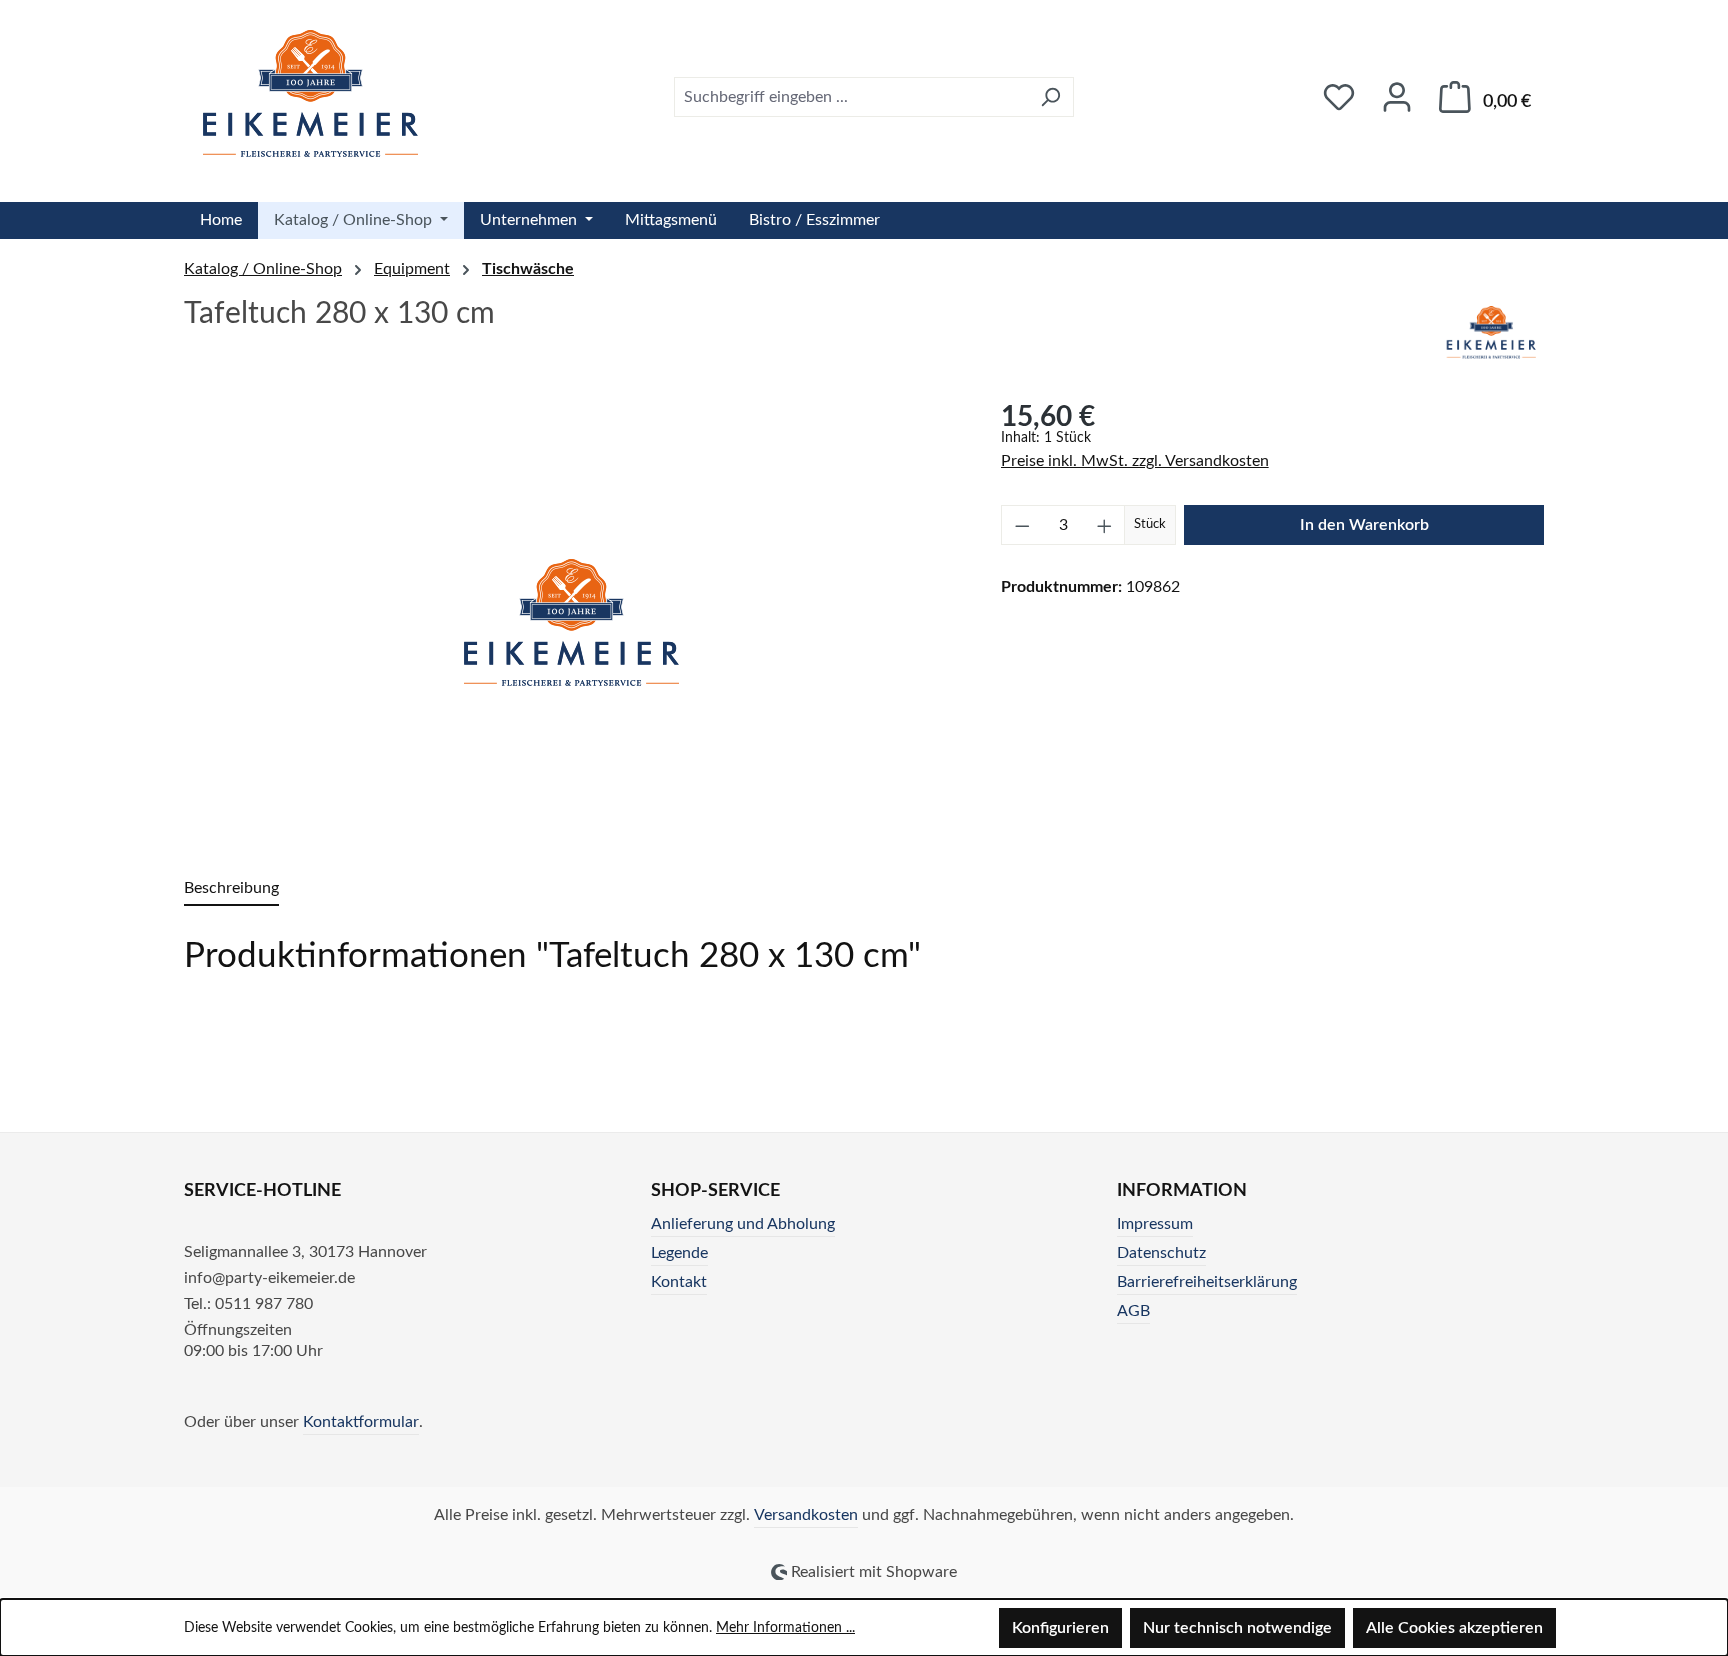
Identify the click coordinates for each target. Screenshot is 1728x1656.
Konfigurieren (1060, 1628)
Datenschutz (1161, 1253)
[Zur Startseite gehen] (311, 93)
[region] (572, 622)
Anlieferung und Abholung (743, 1224)
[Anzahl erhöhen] (1105, 525)
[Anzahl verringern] (1022, 525)
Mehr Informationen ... (785, 1628)
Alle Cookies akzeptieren (1454, 1628)
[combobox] (851, 97)
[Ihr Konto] (1397, 97)
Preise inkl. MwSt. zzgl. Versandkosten (1135, 461)
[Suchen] (1050, 97)
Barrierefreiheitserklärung (1207, 1282)
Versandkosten (806, 1515)
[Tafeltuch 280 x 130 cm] (572, 622)
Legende (679, 1253)
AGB (1133, 1311)
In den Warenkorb (1364, 525)
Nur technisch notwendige (1237, 1628)
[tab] (231, 889)
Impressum (1155, 1224)
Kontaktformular (361, 1422)
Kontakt (679, 1282)
